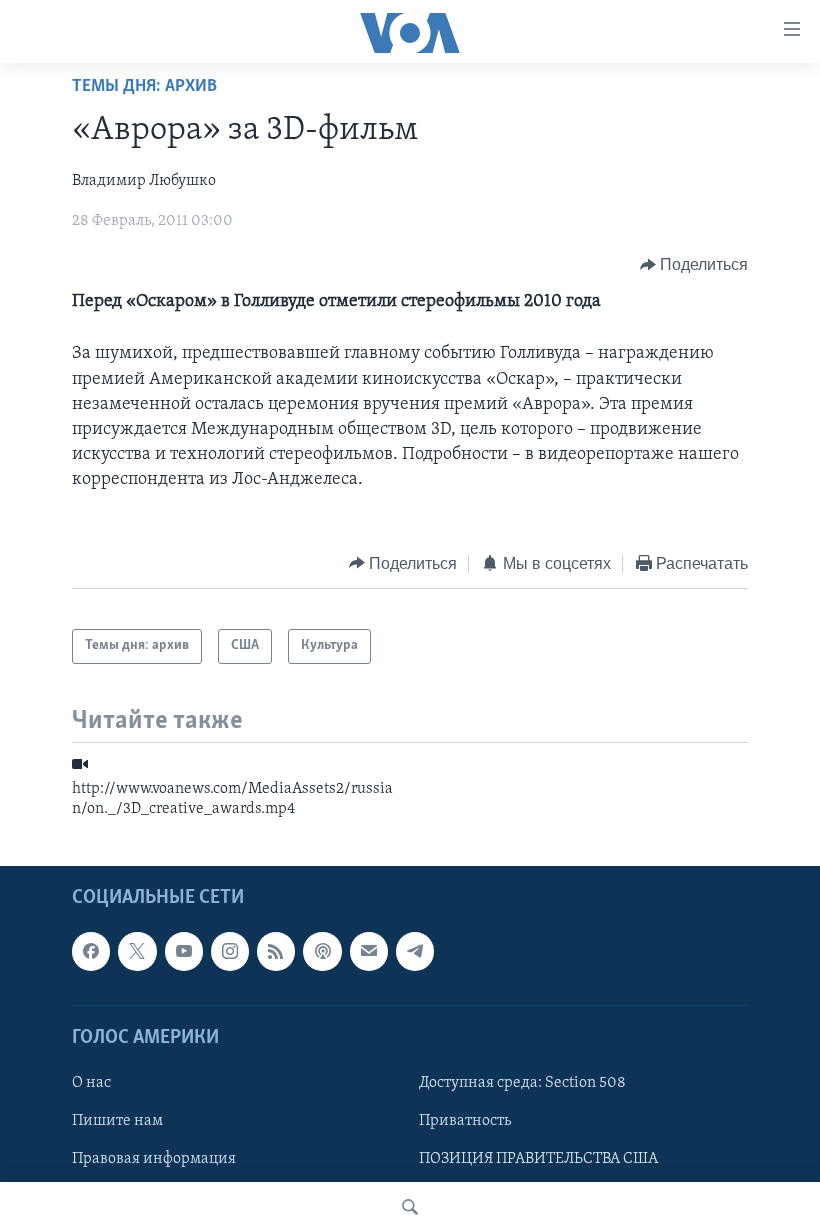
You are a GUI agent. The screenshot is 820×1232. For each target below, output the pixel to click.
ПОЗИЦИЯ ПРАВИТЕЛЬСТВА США (538, 1159)
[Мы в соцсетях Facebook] (91, 951)
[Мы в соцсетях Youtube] (184, 951)
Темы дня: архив (144, 87)
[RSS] (276, 951)
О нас (91, 1083)
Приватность (465, 1121)
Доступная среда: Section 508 (522, 1083)
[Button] (694, 265)
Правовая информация (154, 1159)
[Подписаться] (369, 951)
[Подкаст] (322, 951)
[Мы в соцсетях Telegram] (415, 951)
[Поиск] (410, 1207)
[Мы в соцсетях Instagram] (230, 951)
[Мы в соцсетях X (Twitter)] (137, 951)
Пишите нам (117, 1121)
